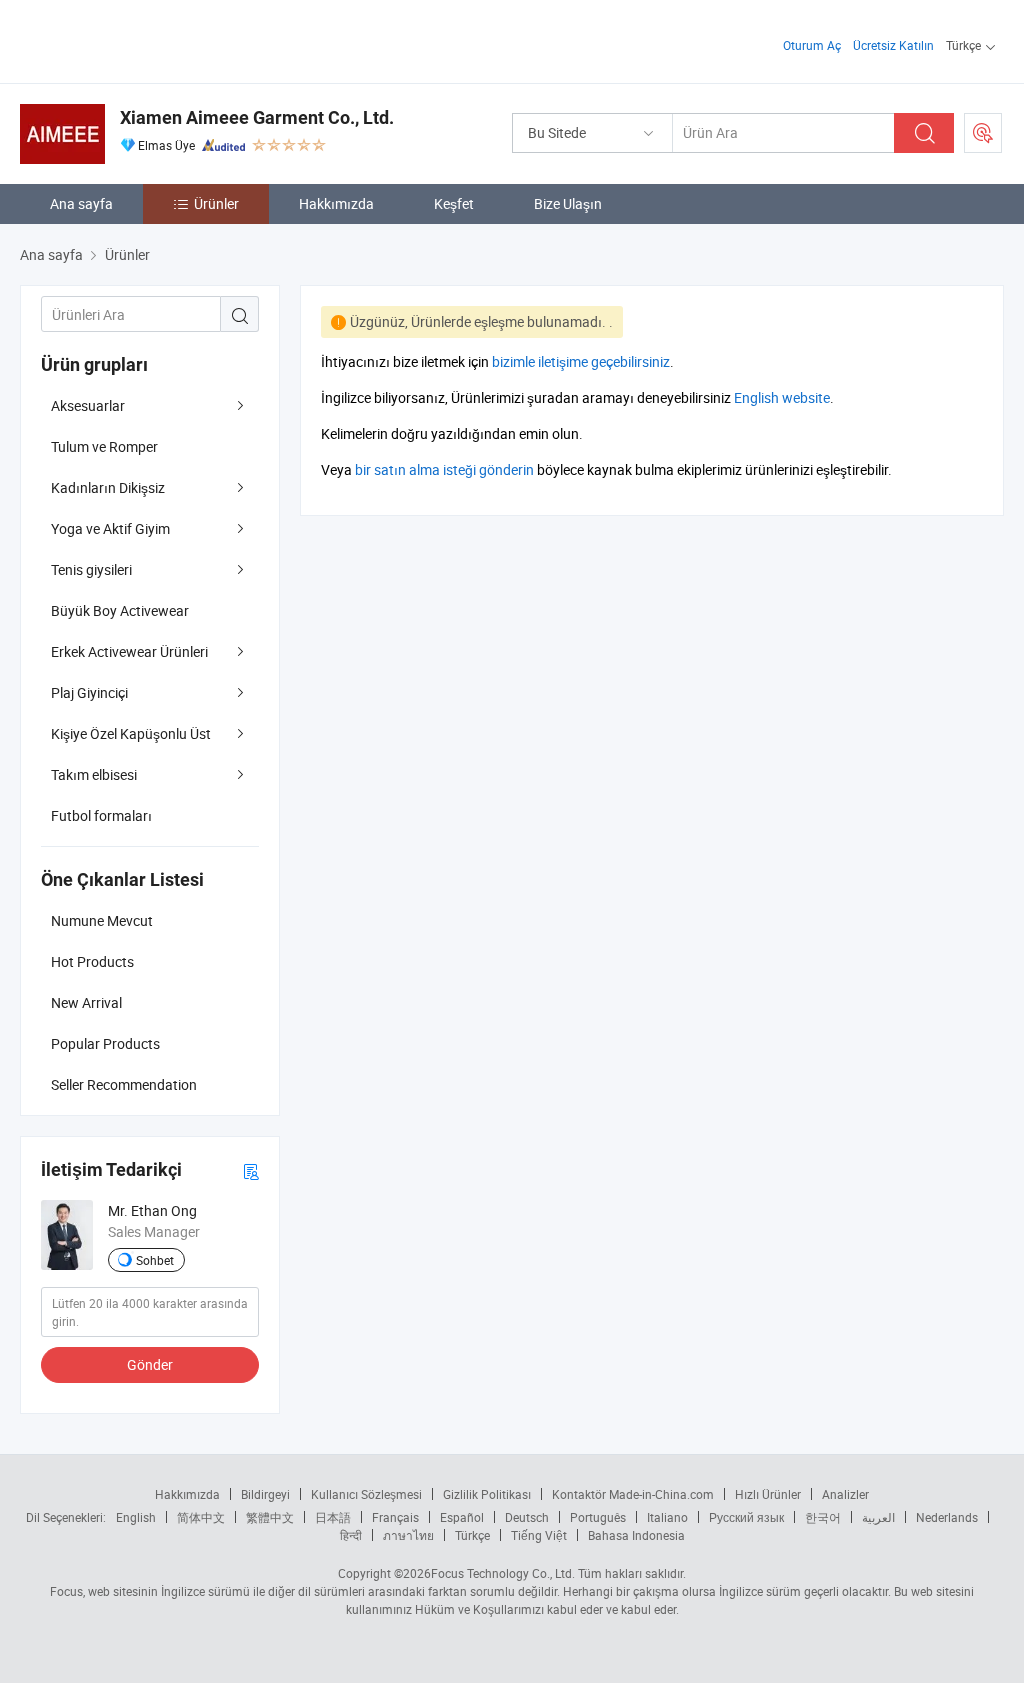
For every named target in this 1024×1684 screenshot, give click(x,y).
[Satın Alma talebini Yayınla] (983, 133)
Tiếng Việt (539, 1535)
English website (782, 397)
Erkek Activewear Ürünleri (129, 651)
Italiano (667, 1517)
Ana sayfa (81, 203)
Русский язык (746, 1517)
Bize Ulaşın (568, 203)
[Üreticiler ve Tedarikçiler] (148, 39)
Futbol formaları (101, 815)
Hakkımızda (336, 203)
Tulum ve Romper (104, 446)
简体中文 (201, 1517)
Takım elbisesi (94, 774)
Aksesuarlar (88, 405)
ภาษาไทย (408, 1535)
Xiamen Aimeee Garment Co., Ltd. (257, 117)
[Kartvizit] (251, 1170)
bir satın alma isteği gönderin (444, 469)
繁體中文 (270, 1517)
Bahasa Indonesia (636, 1535)
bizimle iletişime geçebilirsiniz (581, 361)
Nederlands (947, 1517)
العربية (878, 1517)
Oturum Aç (812, 45)
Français (395, 1517)
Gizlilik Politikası (487, 1494)
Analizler (845, 1494)
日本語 (333, 1517)
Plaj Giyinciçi (89, 692)
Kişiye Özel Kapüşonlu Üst (131, 733)
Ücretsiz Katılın (893, 45)
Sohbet (155, 1260)
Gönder (150, 1364)
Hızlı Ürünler (768, 1494)
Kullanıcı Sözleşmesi (366, 1494)
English (136, 1517)
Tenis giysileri (91, 569)
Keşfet (454, 203)
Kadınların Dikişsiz (108, 487)
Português (598, 1517)
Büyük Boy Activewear (120, 610)
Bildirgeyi (265, 1494)
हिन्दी (351, 1535)
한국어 (823, 1517)
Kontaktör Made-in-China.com (633, 1494)
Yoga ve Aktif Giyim (110, 528)
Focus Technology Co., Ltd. (503, 1573)
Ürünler (216, 203)
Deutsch (527, 1517)
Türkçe (472, 1535)
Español (462, 1517)
